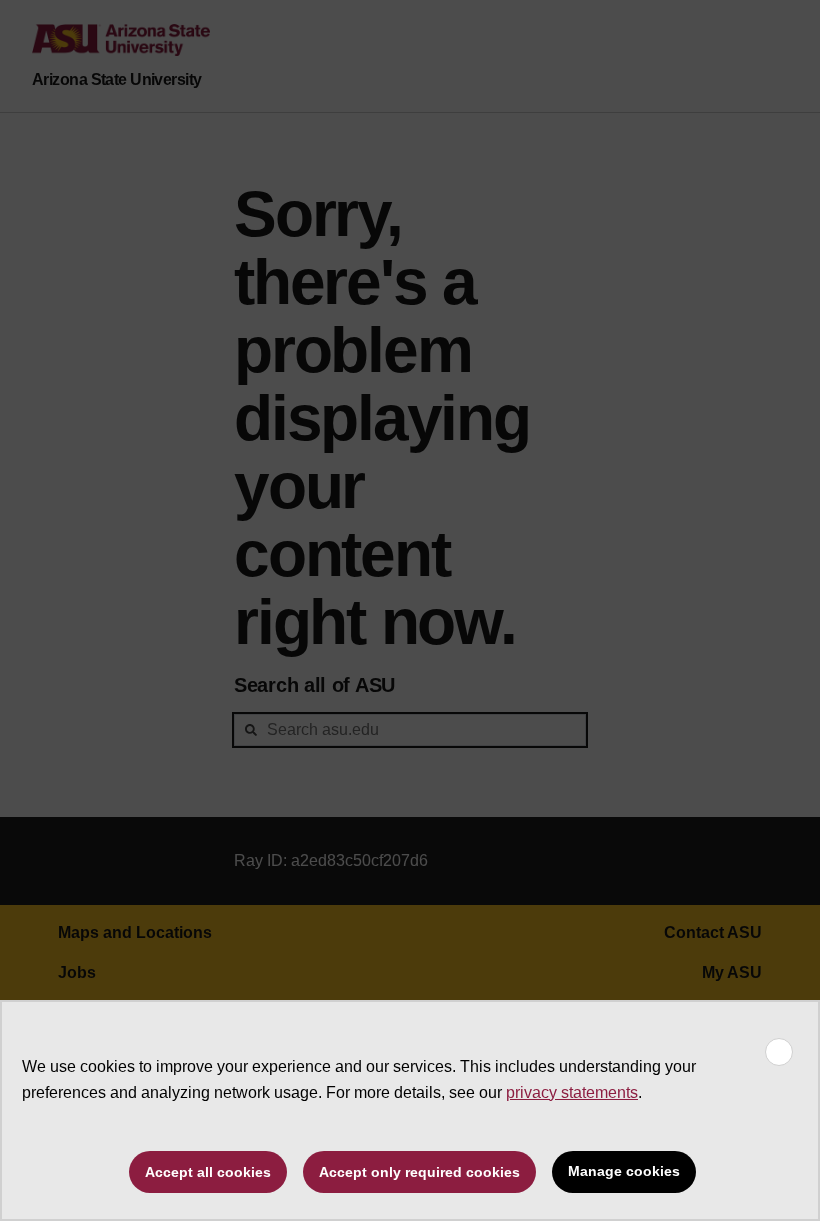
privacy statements (572, 1092)
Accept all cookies (208, 1172)
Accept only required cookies (419, 1172)
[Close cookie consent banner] (779, 1052)
